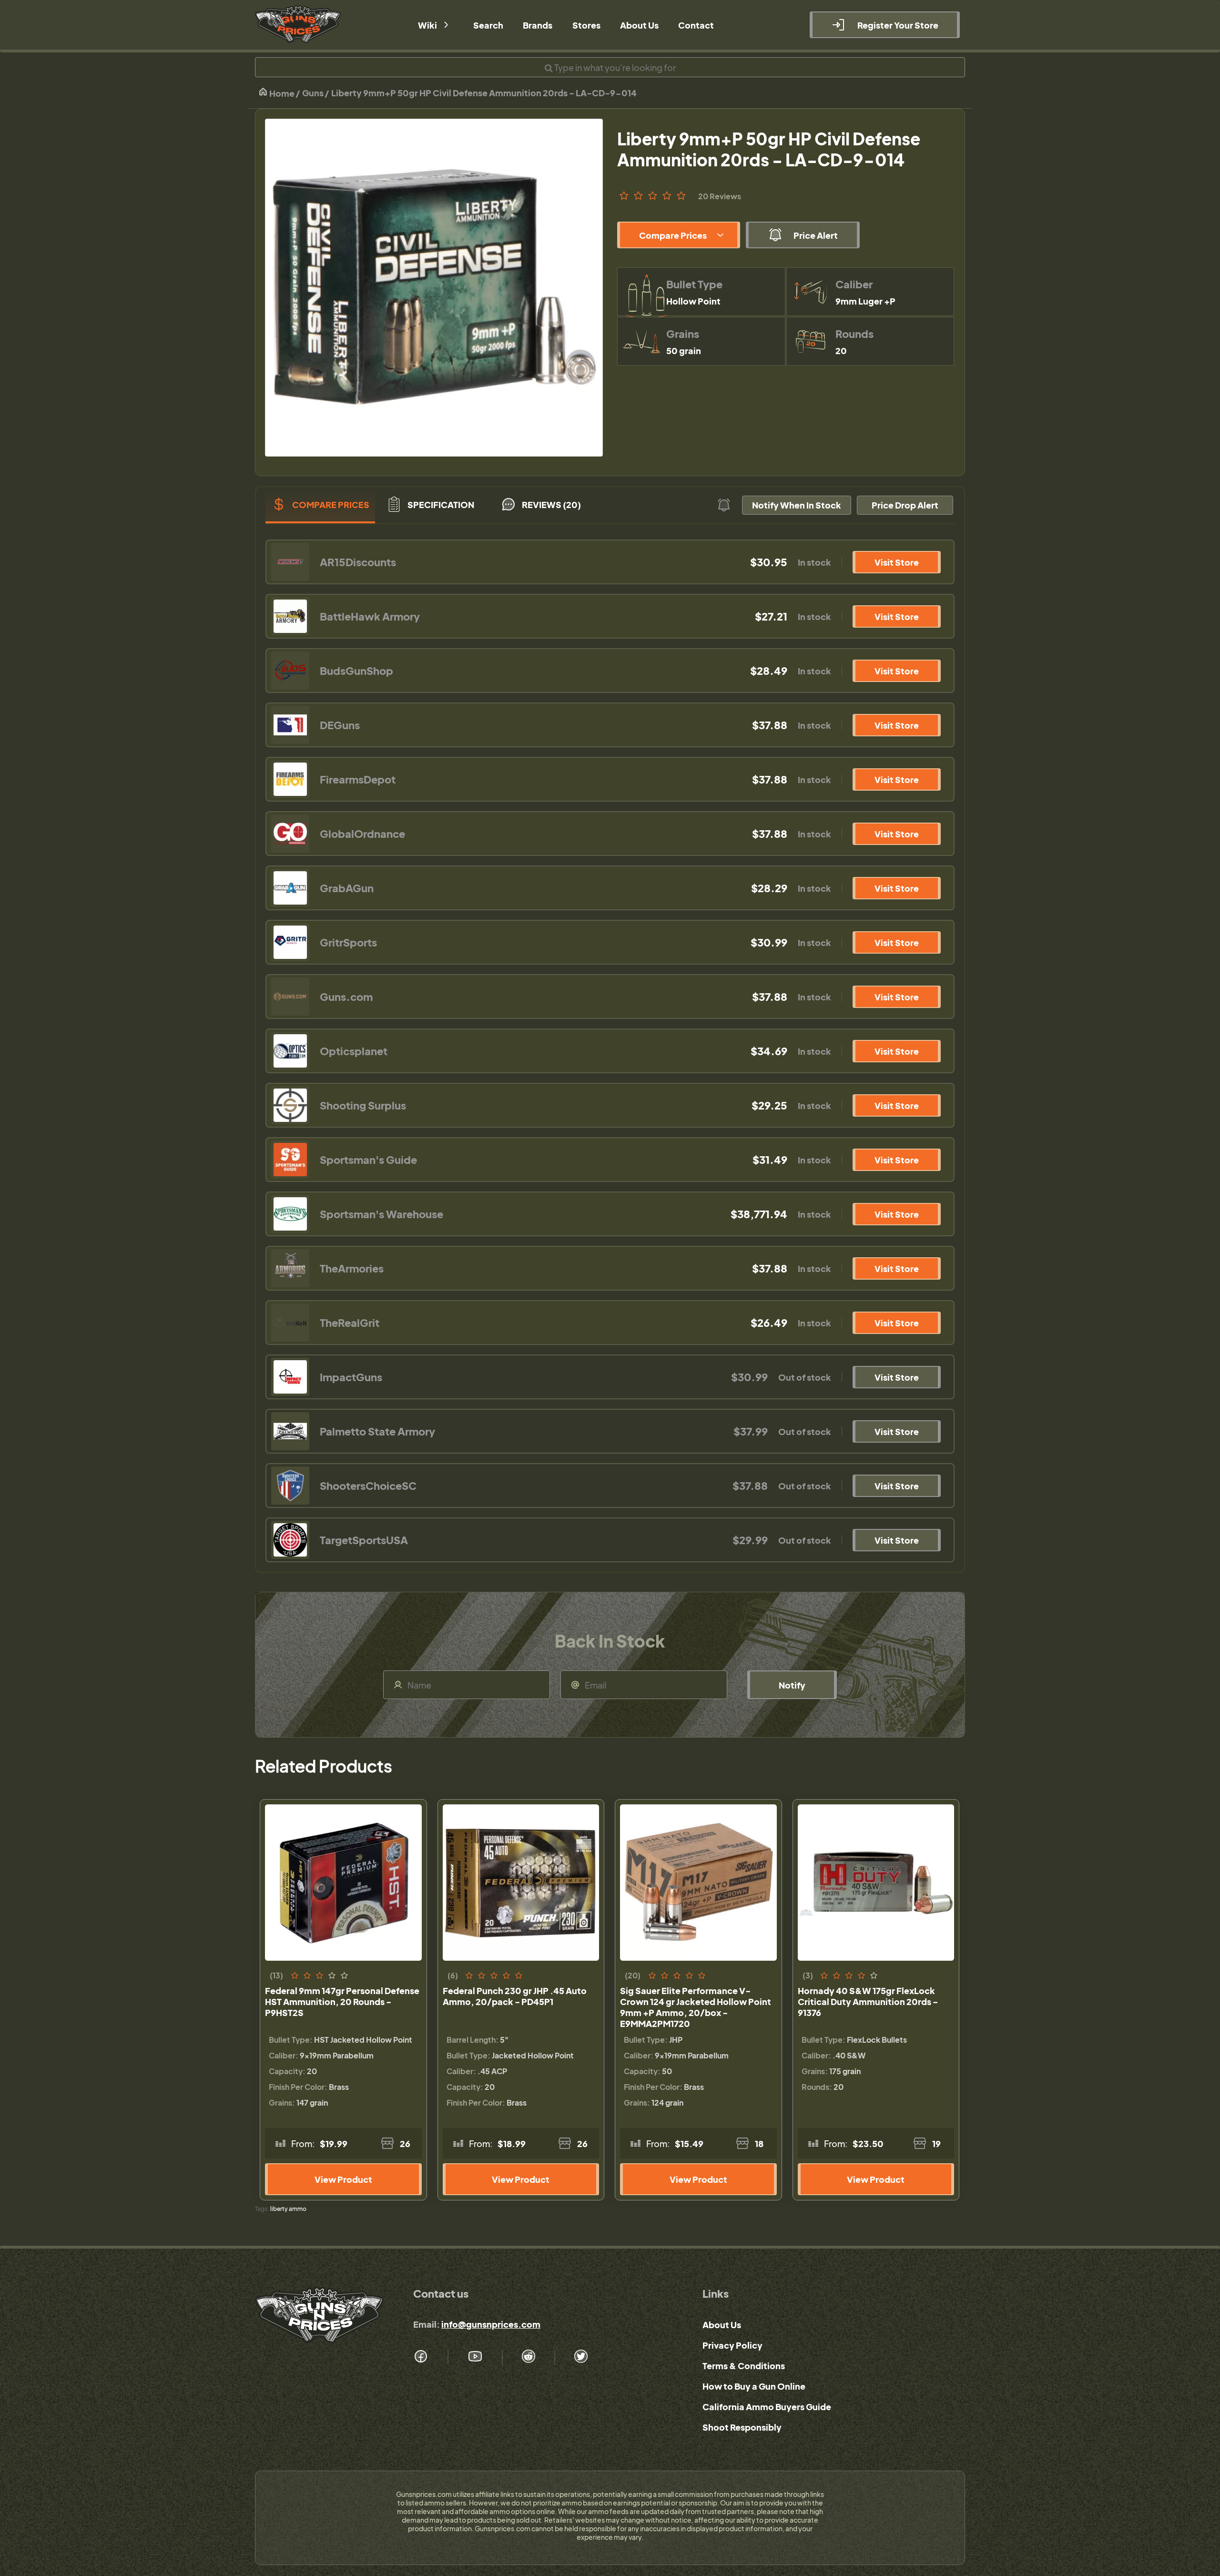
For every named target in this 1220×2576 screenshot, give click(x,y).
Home (281, 93)
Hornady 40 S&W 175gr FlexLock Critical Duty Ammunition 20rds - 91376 (868, 2001)
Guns (313, 93)
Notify (792, 1685)
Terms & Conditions (744, 2366)
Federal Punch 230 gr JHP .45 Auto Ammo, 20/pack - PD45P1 (515, 1996)
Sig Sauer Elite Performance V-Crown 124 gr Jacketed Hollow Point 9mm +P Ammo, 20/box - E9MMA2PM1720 (696, 2007)
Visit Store (897, 562)
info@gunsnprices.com (491, 2324)
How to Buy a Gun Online (754, 2386)
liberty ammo (288, 2209)
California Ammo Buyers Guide (767, 2407)
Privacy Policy (732, 2345)
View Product (343, 2179)
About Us (722, 2325)
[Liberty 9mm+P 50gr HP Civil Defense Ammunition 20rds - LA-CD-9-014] (434, 288)
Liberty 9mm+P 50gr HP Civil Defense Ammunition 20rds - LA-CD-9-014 (484, 93)
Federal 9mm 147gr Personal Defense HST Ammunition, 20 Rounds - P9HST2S (342, 2001)
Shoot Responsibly (742, 2427)
